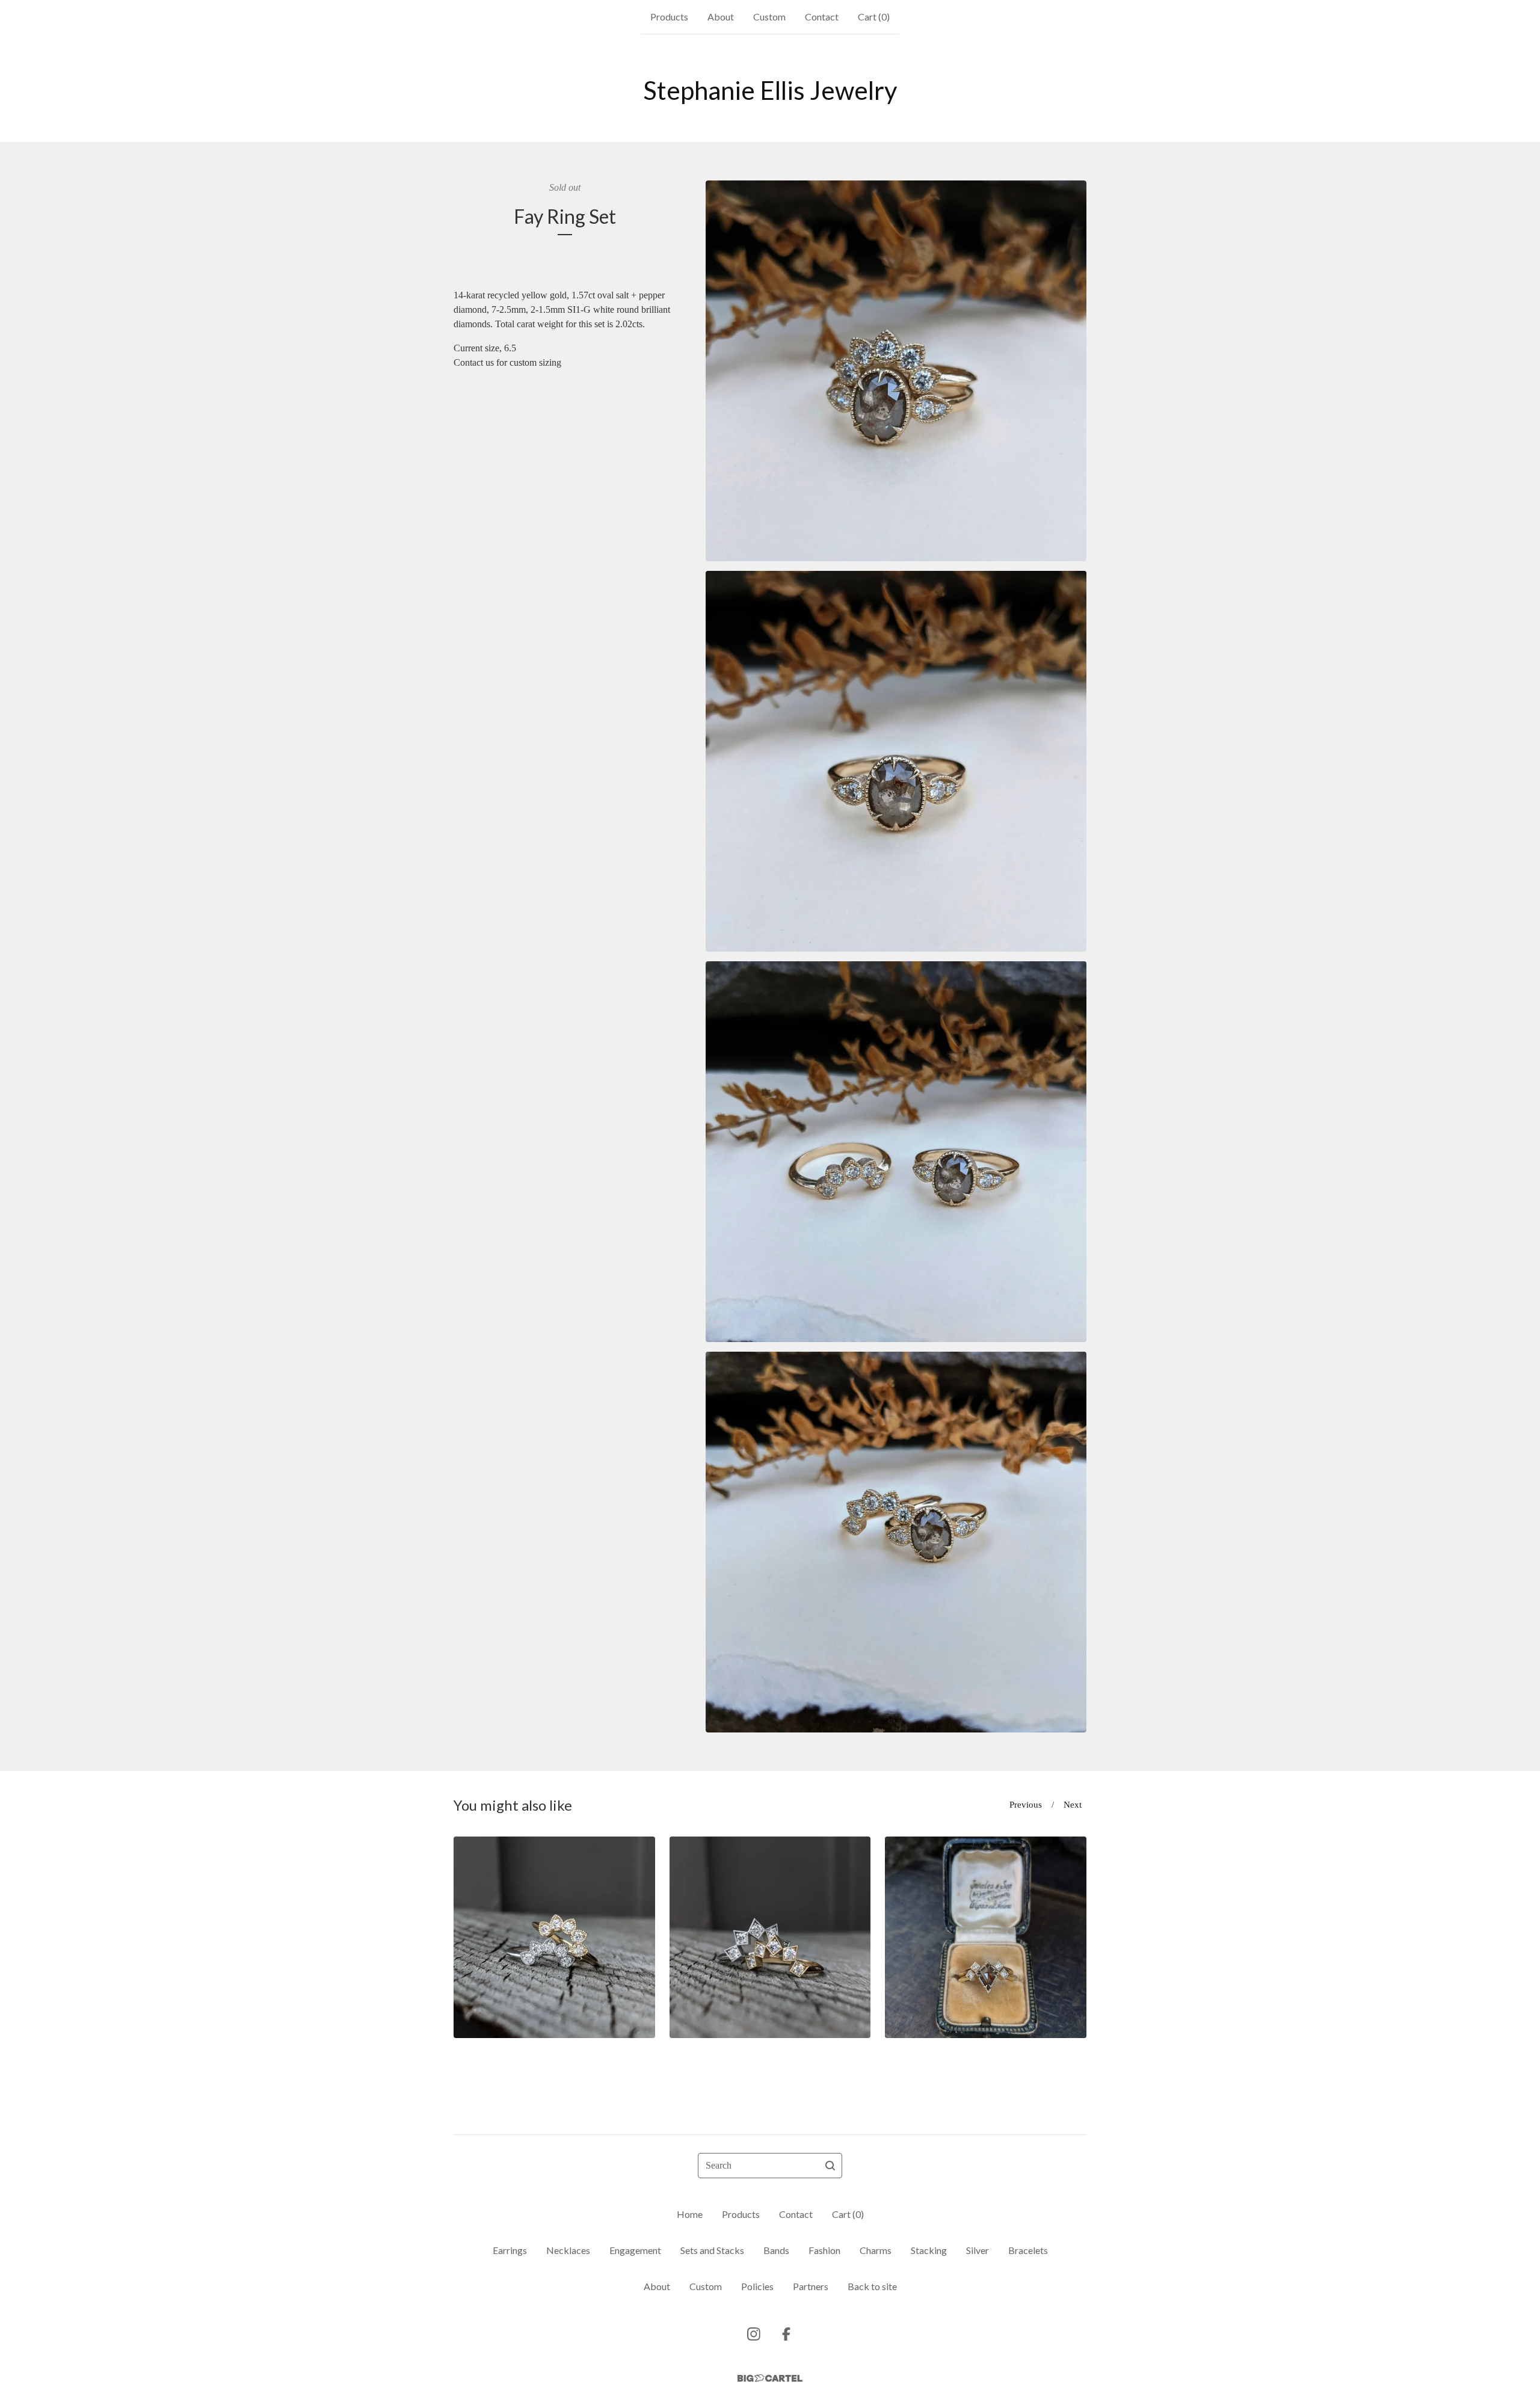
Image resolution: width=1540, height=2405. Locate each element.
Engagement (635, 2250)
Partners (811, 2286)
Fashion (824, 2250)
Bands (776, 2250)
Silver (978, 2250)
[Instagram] (754, 2334)
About (721, 17)
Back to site (872, 2286)
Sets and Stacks (712, 2250)
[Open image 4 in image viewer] (896, 1542)
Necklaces (568, 2250)
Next (1073, 1805)
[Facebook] (786, 2334)
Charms (876, 2250)
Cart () (874, 17)
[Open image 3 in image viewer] (896, 1152)
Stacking (929, 2250)
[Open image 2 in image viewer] (896, 761)
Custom (769, 17)
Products (669, 17)
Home (690, 2214)
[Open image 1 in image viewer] (896, 371)
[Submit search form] (830, 2166)
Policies (757, 2286)
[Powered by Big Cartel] (770, 2378)
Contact (822, 17)
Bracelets (1028, 2250)
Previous (1026, 1805)
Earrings (510, 2250)
